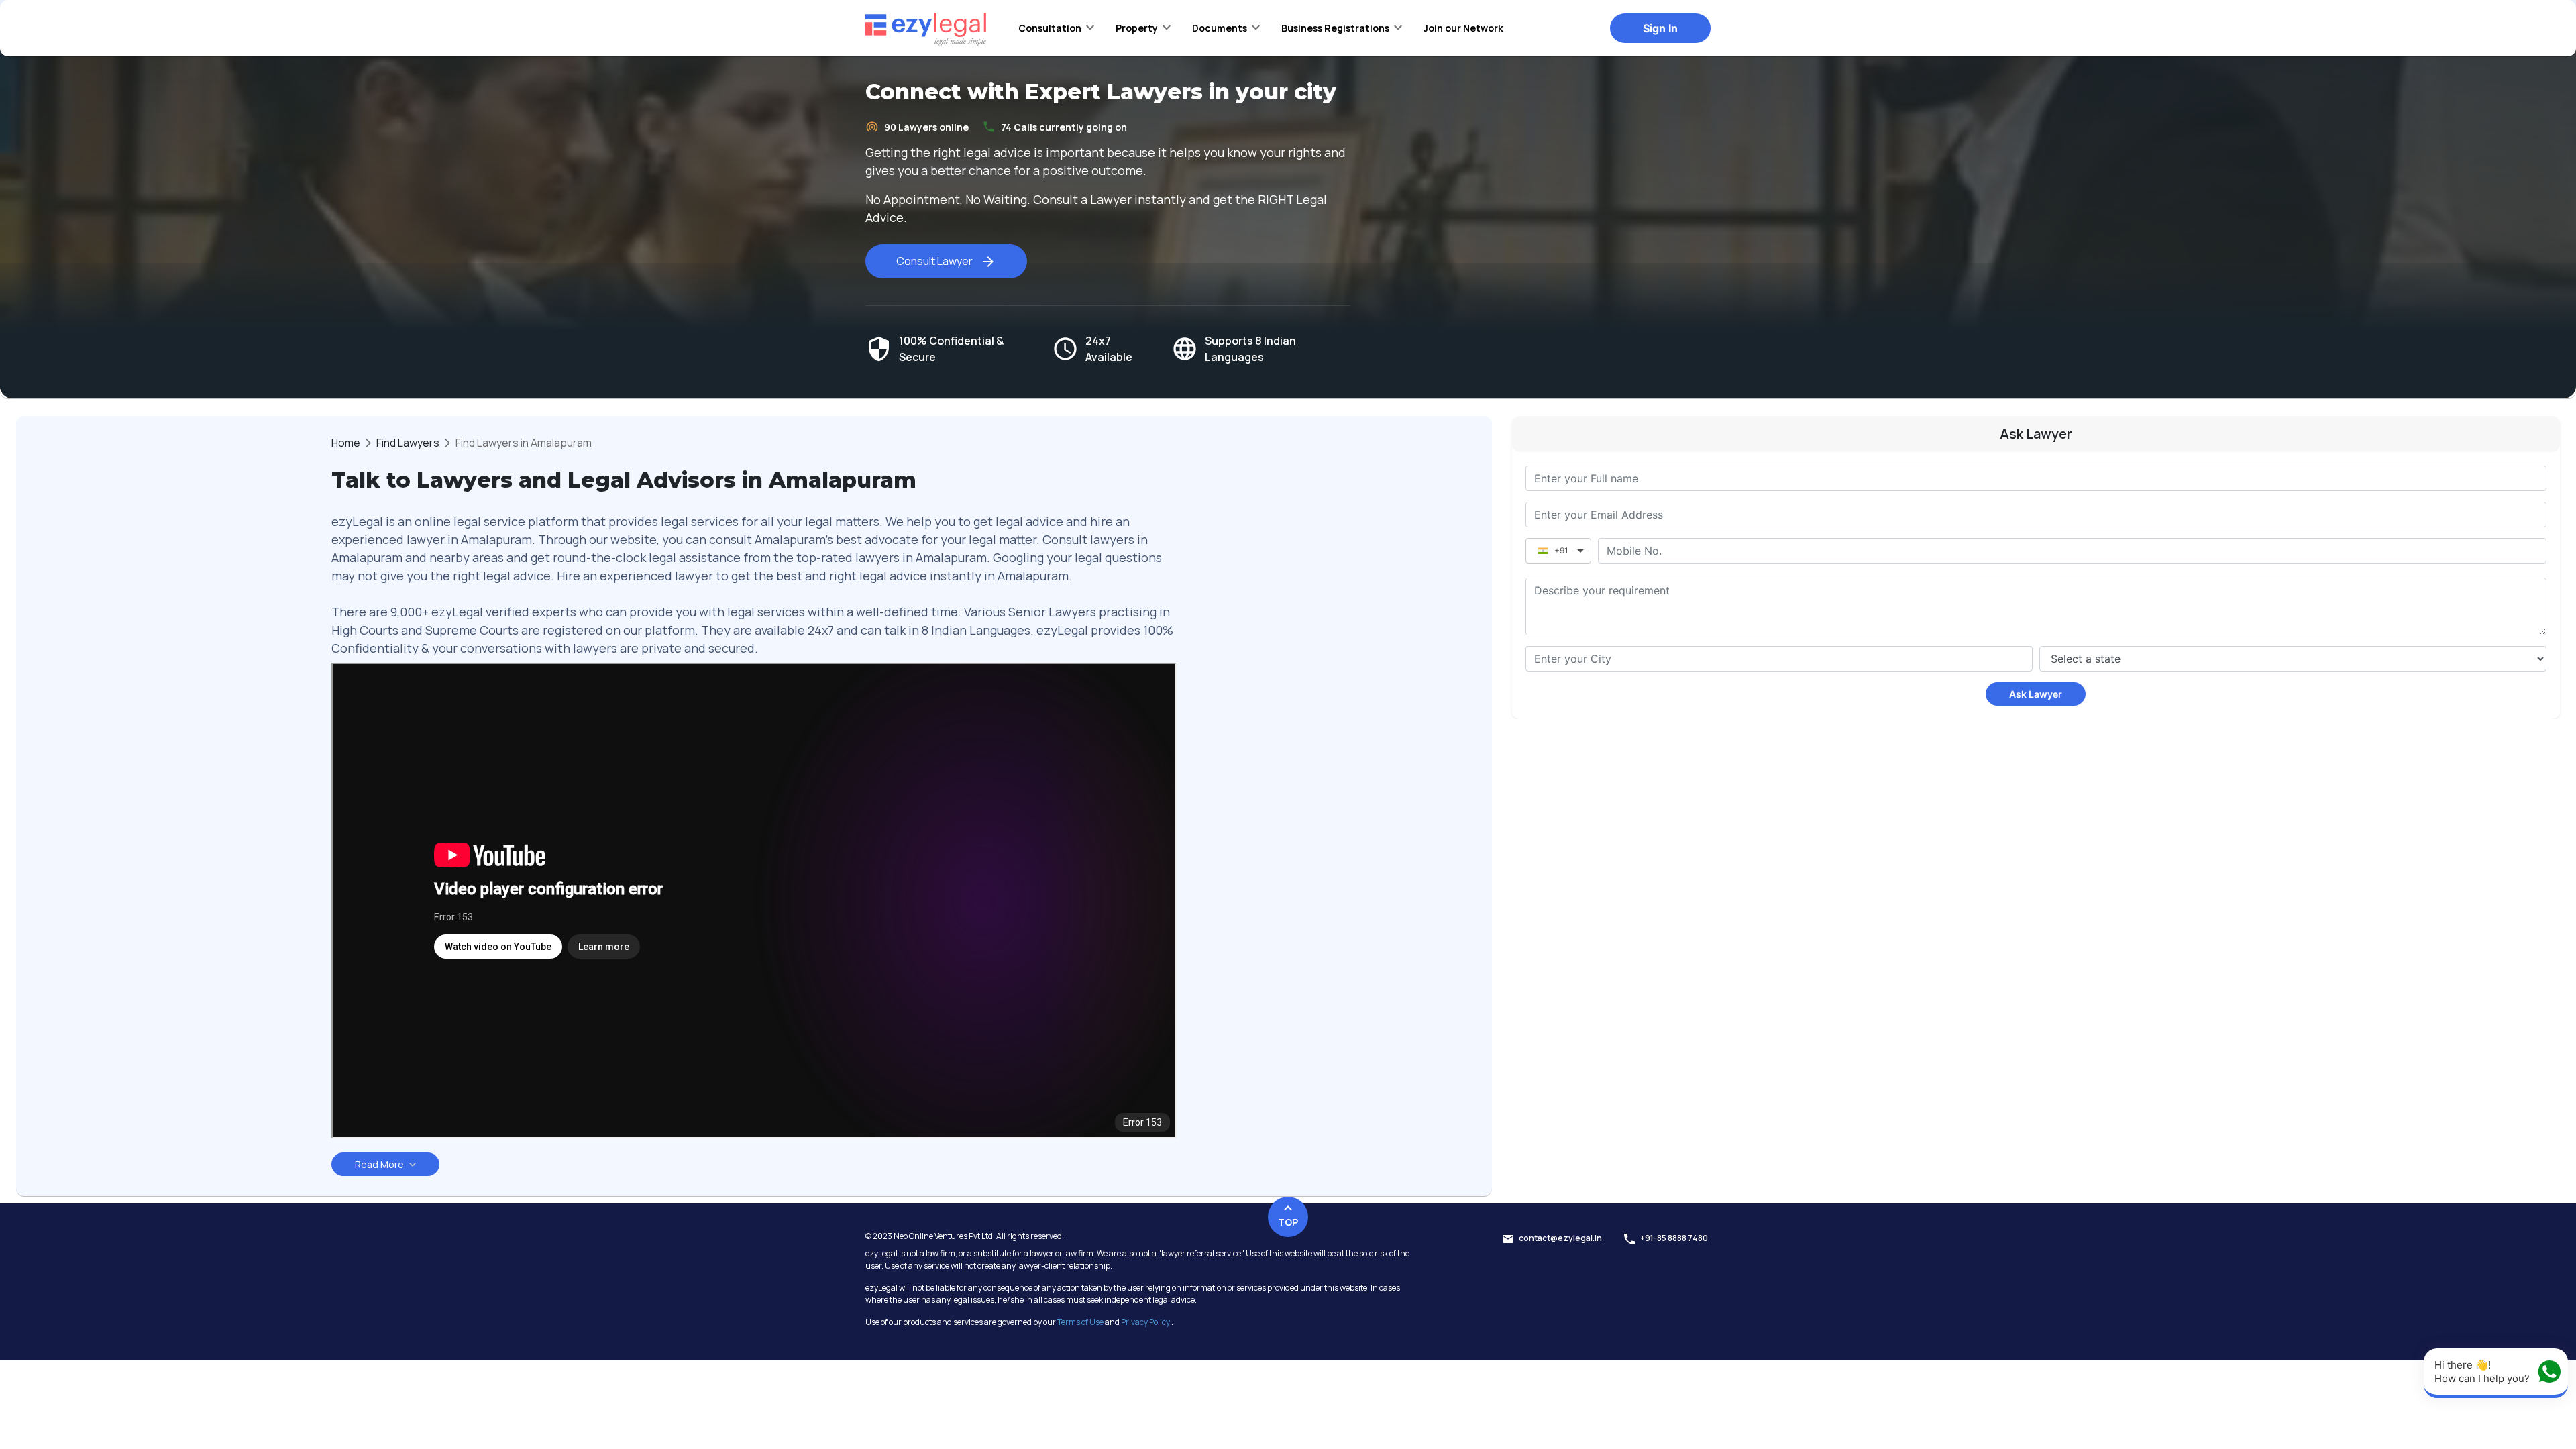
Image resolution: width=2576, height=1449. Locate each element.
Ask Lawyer (2036, 694)
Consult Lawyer (934, 261)
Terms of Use (1080, 1322)
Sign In (1660, 28)
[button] (1056, 28)
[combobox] (1779, 659)
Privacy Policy (1145, 1322)
